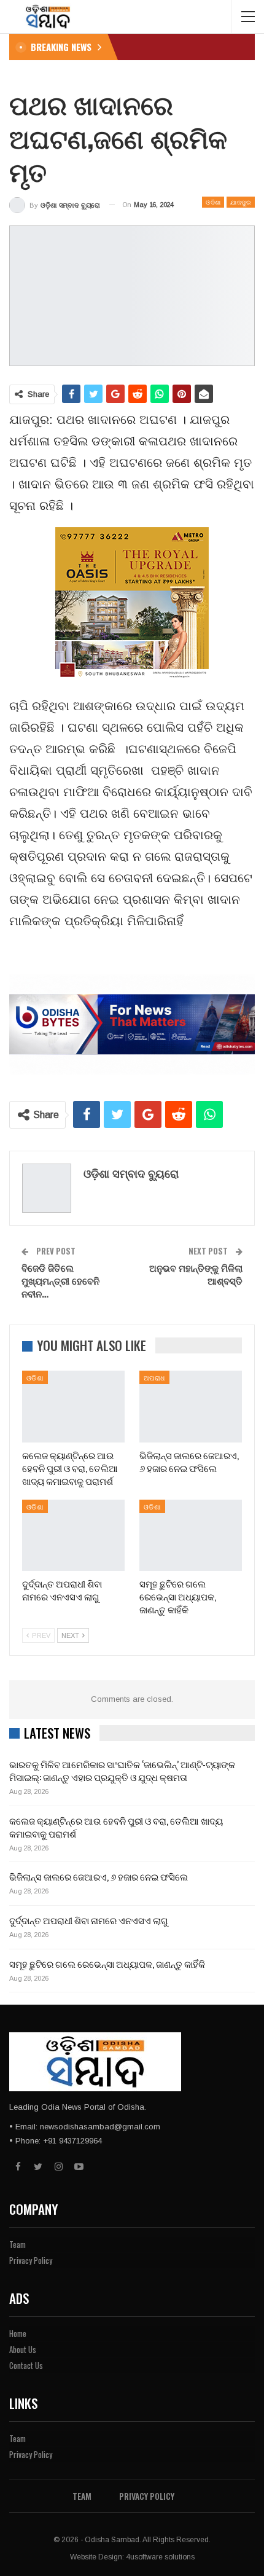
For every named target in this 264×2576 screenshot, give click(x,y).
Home (18, 2333)
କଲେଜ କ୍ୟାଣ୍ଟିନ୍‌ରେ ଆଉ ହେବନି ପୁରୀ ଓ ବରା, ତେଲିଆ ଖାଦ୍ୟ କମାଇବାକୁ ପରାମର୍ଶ (116, 1827)
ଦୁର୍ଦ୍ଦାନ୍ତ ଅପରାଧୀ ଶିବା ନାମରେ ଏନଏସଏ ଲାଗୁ (89, 1920)
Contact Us (26, 2365)
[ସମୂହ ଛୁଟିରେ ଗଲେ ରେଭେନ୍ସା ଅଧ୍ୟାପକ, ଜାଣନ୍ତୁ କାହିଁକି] (191, 1536)
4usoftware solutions (160, 2557)
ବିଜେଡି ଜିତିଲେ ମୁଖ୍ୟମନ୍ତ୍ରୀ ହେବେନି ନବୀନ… (60, 1280)
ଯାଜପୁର (241, 202)
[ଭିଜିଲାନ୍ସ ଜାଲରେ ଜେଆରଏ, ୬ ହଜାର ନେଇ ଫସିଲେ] (191, 1407)
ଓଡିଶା (213, 202)
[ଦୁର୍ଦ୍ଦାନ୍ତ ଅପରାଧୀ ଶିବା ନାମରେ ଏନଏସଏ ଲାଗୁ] (73, 1536)
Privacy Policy (31, 2260)
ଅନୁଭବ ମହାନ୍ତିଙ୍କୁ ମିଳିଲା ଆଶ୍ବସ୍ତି (196, 1274)
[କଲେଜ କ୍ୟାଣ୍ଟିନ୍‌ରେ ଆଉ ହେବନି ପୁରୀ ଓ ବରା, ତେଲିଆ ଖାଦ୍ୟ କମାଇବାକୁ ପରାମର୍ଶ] (73, 1407)
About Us (23, 2349)
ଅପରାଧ (154, 1377)
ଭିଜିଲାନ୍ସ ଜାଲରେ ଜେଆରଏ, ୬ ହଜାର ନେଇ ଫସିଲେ (99, 1876)
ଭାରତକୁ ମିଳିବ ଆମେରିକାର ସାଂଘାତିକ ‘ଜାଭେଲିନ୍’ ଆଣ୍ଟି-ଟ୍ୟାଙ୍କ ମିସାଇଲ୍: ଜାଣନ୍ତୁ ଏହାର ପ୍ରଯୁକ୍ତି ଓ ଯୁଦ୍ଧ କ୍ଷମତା (122, 1770)
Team (17, 2244)
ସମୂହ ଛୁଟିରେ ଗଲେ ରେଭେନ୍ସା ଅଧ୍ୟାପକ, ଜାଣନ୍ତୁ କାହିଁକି (107, 1963)
